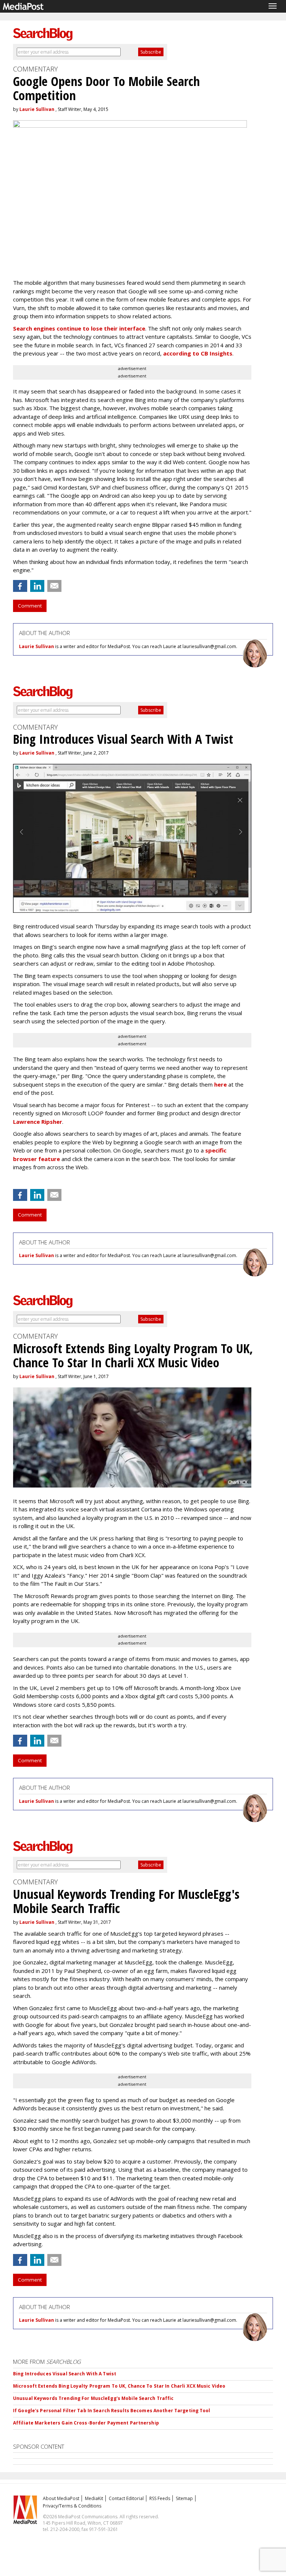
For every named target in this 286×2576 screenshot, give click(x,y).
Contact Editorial (126, 2498)
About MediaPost (61, 2498)
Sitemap (184, 2498)
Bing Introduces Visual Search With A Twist (65, 2374)
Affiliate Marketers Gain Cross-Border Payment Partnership (86, 2423)
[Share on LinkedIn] (37, 586)
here (220, 1084)
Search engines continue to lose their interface (79, 328)
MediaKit (94, 2498)
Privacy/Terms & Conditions (72, 2506)
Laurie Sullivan (37, 109)
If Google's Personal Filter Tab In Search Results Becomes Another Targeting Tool (112, 2411)
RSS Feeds (160, 2498)
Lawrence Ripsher (38, 1122)
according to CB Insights (198, 353)
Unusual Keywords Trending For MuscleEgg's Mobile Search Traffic (93, 2398)
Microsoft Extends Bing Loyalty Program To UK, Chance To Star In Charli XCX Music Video (119, 2386)
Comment (30, 606)
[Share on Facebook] (20, 586)
